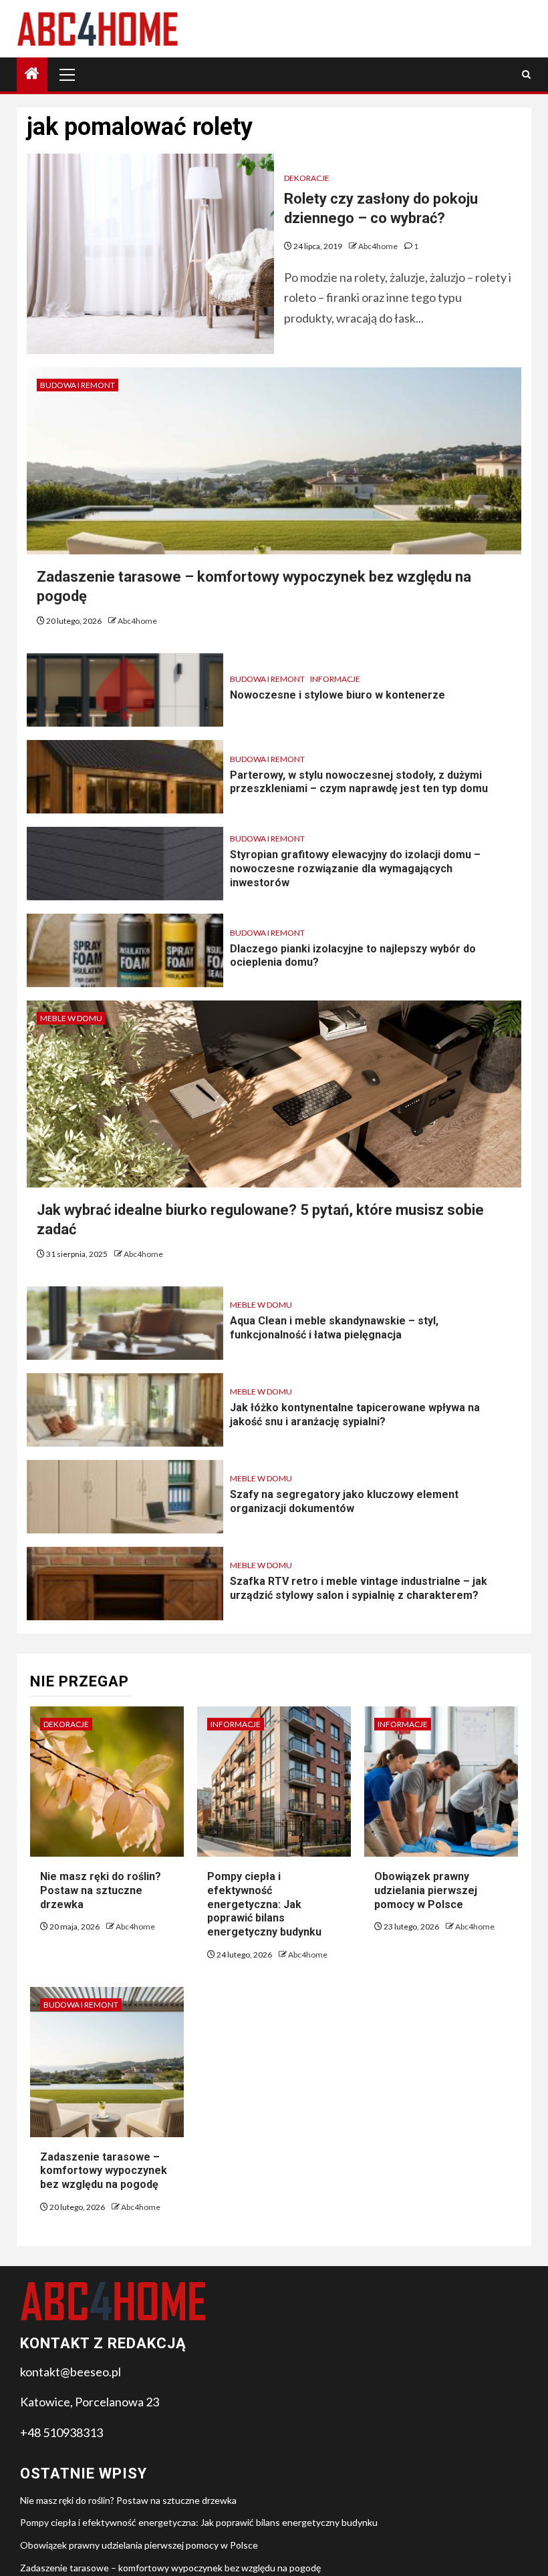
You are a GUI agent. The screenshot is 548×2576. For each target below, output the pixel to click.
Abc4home (379, 246)
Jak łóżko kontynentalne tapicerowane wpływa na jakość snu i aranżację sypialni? (355, 1415)
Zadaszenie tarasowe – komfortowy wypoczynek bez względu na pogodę (104, 2171)
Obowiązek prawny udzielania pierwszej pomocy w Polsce (426, 1890)
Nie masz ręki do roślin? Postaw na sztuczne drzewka (101, 1890)
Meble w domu (71, 1018)
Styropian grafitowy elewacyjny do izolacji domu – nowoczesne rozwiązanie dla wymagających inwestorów (355, 869)
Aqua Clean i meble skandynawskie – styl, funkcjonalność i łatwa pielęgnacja (334, 1328)
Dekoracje (307, 178)
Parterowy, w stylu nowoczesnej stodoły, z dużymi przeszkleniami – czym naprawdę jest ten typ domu (359, 782)
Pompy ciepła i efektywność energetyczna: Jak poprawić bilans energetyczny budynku (264, 1904)
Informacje (335, 679)
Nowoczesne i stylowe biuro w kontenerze (337, 695)
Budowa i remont (78, 385)
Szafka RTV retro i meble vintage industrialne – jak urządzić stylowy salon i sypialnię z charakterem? (359, 1588)
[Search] (526, 74)
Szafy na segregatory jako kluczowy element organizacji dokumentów (344, 1501)
